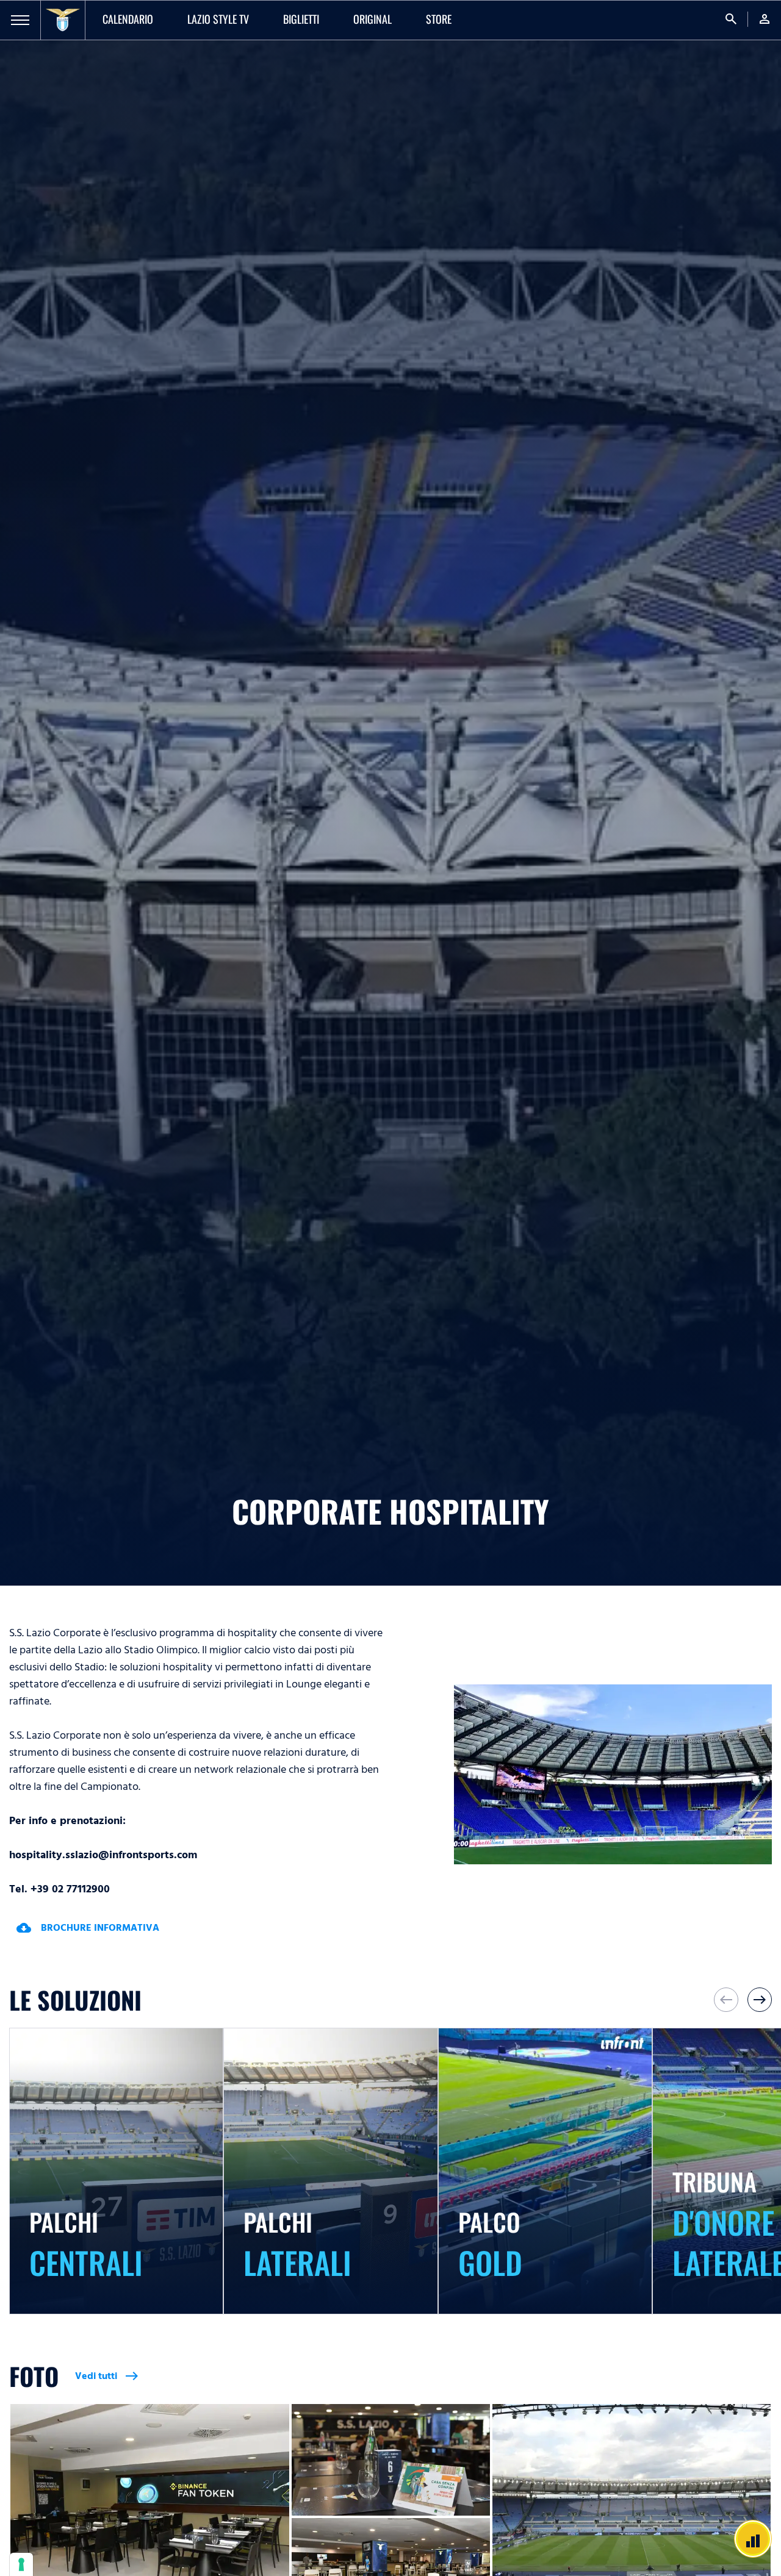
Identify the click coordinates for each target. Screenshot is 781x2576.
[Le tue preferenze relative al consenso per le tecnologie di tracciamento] (21, 2564)
